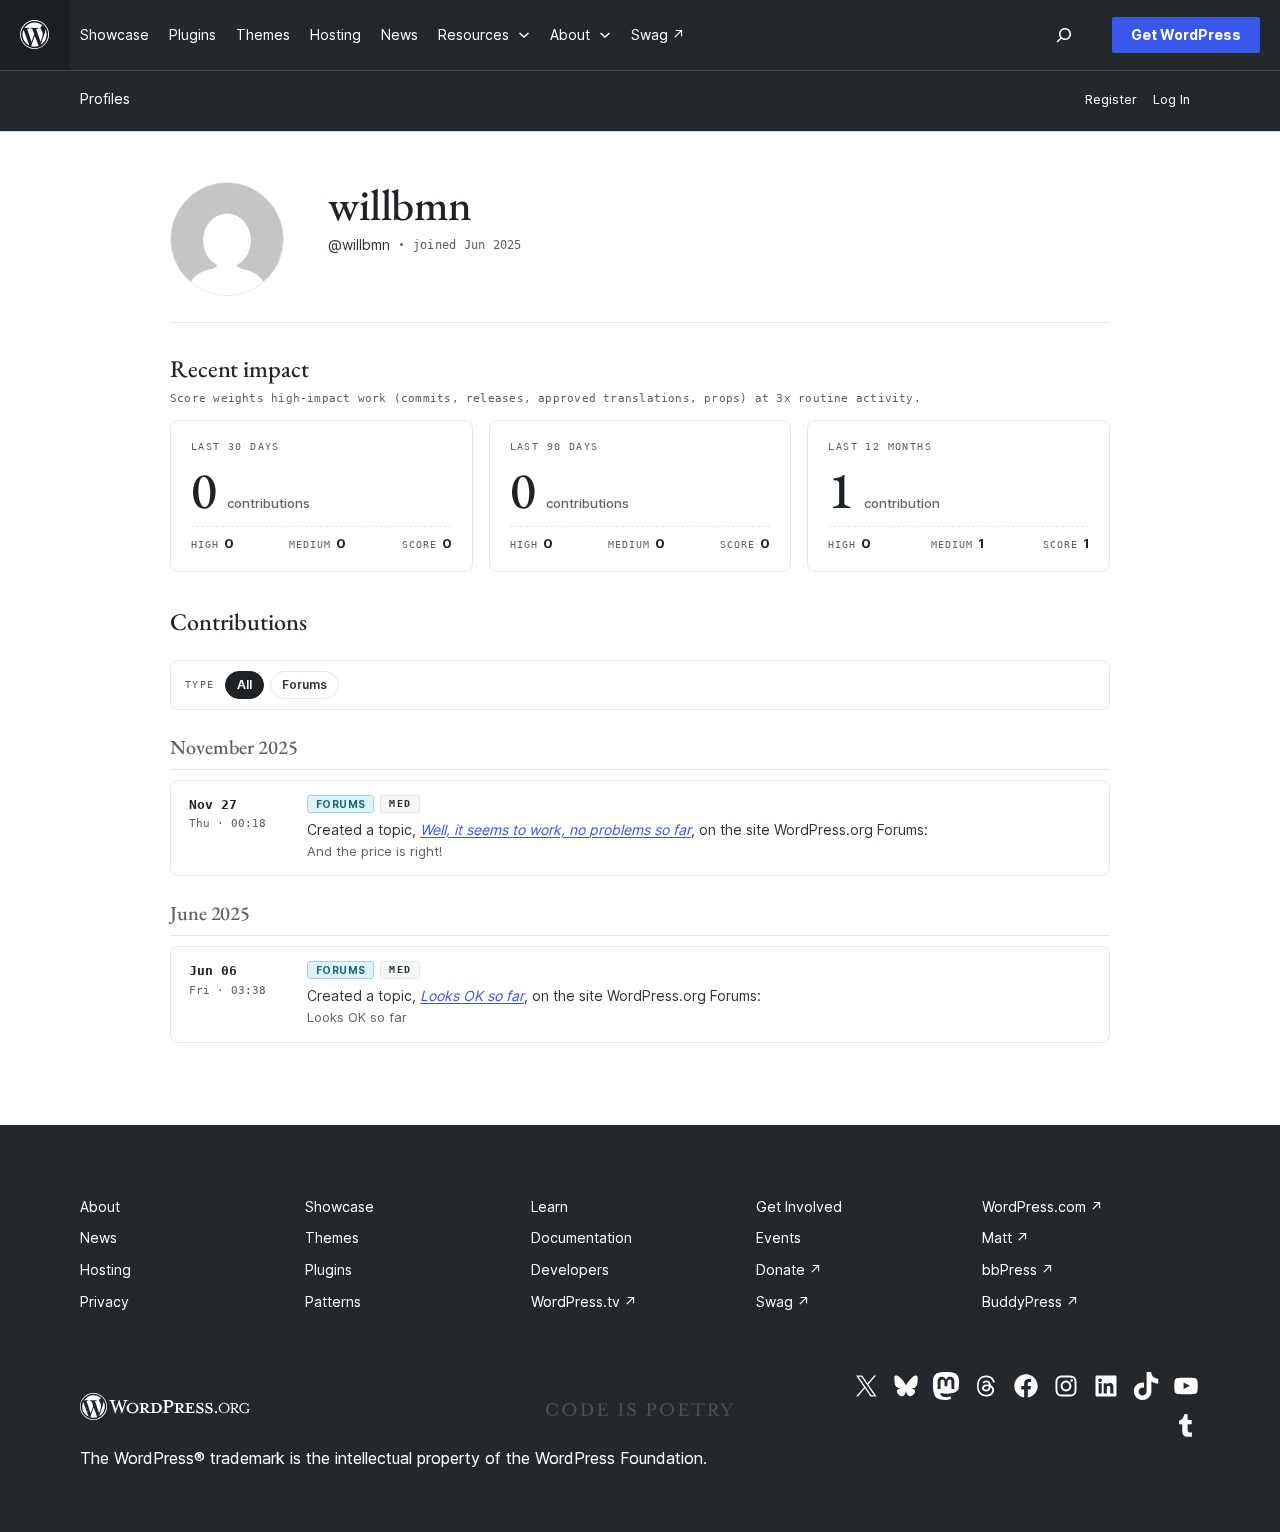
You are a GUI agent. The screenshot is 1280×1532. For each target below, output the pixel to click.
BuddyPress (1030, 1301)
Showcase (339, 1206)
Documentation (581, 1237)
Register (1111, 99)
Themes (332, 1237)
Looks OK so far (472, 995)
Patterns (333, 1301)
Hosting (105, 1269)
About (100, 1206)
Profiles (105, 98)
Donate (789, 1269)
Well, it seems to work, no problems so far (555, 829)
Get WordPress (1186, 34)
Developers (570, 1269)
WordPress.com (1042, 1206)
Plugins (328, 1269)
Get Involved (799, 1206)
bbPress (1018, 1269)
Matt (1005, 1237)
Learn (549, 1206)
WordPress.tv (584, 1301)
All (244, 684)
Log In (1171, 99)
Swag (783, 1301)
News (98, 1237)
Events (778, 1237)
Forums (304, 684)
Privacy (104, 1301)
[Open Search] (1064, 35)
